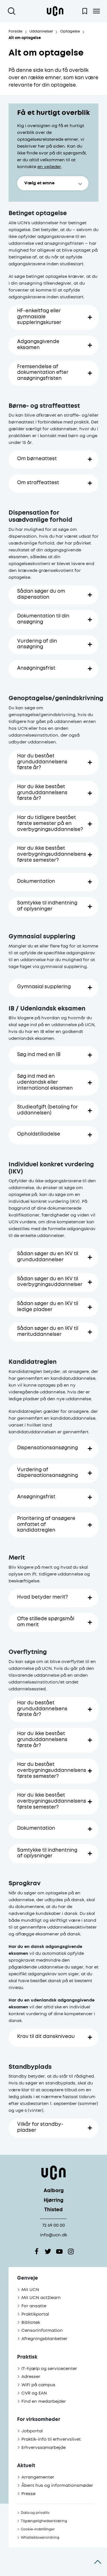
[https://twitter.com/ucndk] (48, 2251)
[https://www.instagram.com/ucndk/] (71, 2251)
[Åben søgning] (13, 11)
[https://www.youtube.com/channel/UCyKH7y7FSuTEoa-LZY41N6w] (59, 2251)
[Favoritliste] (85, 11)
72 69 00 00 (53, 2225)
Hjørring (53, 2201)
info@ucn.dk (53, 2235)
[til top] (98, 2562)
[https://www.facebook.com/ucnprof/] (37, 2251)
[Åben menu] (96, 11)
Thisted (53, 2210)
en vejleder (49, 167)
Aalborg (54, 2191)
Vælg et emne (39, 183)
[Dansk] (55, 11)
